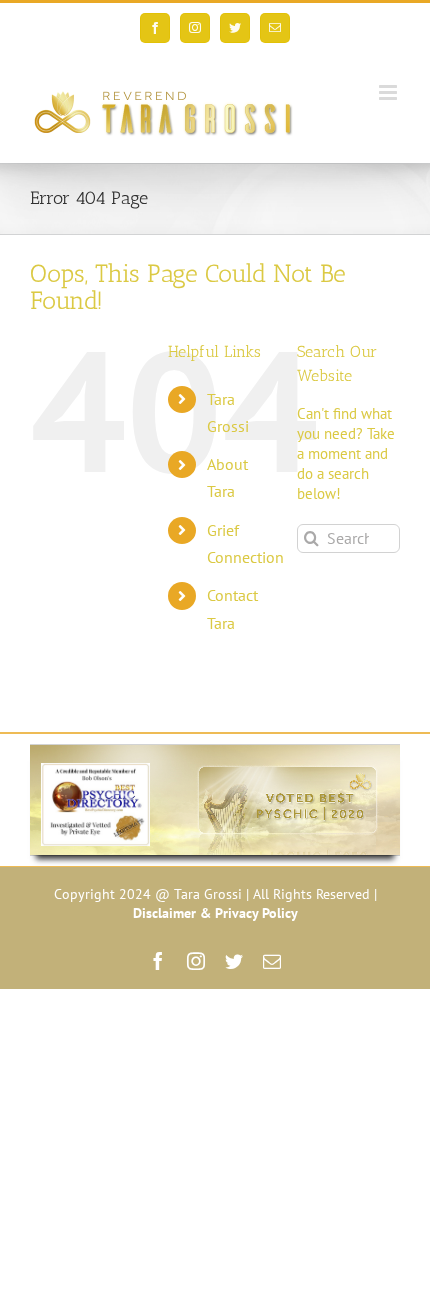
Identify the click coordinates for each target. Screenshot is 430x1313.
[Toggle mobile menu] (389, 92)
